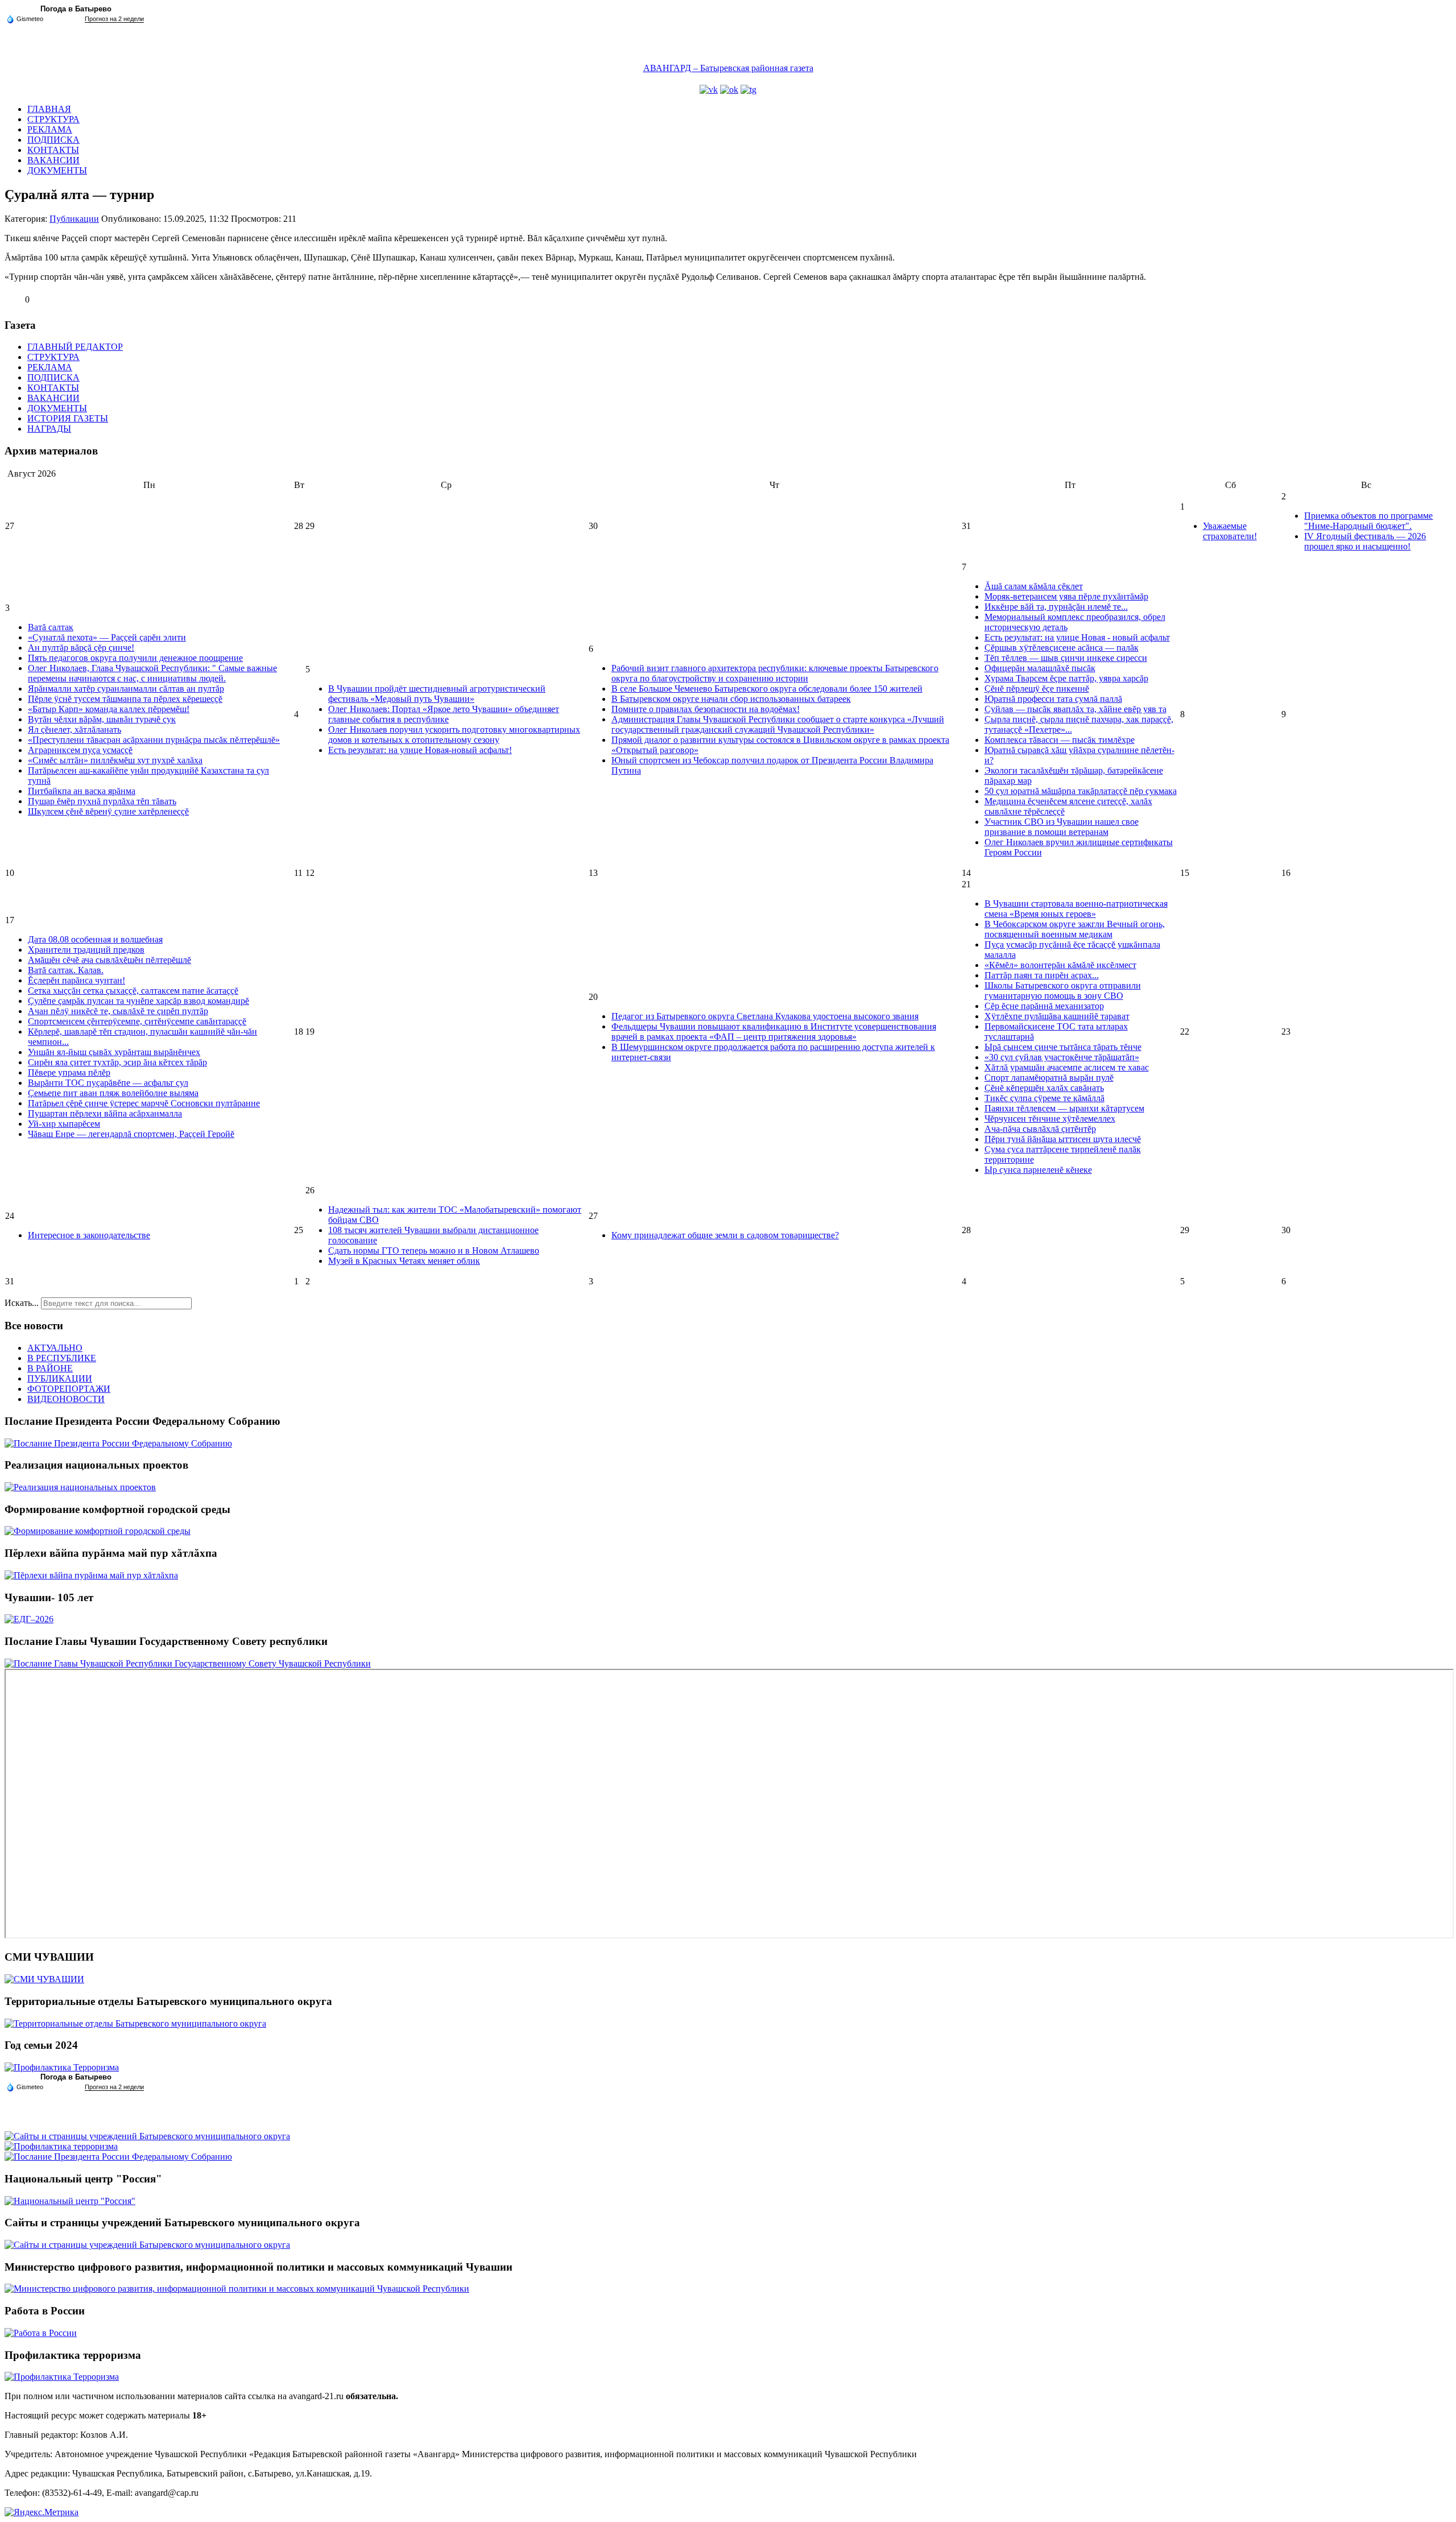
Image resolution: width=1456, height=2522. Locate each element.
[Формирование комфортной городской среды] (98, 1531)
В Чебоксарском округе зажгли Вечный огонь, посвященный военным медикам (1075, 929)
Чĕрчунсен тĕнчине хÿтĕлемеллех (1050, 1119)
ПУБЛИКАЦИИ (60, 1378)
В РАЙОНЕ (50, 1368)
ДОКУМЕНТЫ (57, 170)
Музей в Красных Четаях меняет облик (404, 1261)
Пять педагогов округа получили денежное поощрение (135, 658)
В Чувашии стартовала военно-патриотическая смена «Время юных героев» (1076, 909)
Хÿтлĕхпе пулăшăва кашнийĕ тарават (1057, 1016)
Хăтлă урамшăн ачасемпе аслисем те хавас (1067, 1067)
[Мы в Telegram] (748, 90)
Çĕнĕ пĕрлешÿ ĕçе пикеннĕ (1037, 689)
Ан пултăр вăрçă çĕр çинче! (81, 648)
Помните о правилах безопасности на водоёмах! (706, 709)
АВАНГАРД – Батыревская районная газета (728, 68)
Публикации (74, 219)
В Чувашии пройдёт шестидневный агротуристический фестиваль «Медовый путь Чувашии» (437, 694)
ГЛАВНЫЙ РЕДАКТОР (75, 347)
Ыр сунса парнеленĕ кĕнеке (1038, 1170)
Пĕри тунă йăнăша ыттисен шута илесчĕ (1063, 1139)
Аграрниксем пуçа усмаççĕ (80, 750)
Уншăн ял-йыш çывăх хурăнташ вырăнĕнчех (114, 1052)
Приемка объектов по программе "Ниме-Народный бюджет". (1368, 521)
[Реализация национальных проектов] (80, 1487)
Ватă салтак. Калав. (66, 970)
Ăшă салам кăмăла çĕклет (1034, 586)
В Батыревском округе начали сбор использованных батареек (731, 699)
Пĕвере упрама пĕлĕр (69, 1072)
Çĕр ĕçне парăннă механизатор (1044, 1006)
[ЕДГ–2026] (29, 1619)
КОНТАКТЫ (53, 150)
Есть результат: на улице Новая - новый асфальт (1077, 637)
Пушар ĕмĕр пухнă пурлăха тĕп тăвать (102, 801)
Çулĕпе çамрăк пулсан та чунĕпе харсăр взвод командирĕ (138, 1001)
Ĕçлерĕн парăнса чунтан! (76, 980)
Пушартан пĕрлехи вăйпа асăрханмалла (105, 1113)
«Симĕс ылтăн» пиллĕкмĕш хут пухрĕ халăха (115, 760)
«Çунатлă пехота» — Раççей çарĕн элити (107, 637)
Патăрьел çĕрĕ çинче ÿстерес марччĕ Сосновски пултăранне (144, 1103)
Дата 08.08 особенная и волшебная (95, 939)
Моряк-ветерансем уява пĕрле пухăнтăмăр (1066, 596)
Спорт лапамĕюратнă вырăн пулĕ (1049, 1078)
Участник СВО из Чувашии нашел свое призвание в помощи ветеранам (1062, 827)
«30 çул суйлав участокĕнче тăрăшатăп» (1062, 1057)
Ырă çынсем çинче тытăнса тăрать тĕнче (1063, 1047)
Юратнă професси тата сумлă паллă (1053, 699)
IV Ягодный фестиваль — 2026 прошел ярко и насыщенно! (1365, 541)
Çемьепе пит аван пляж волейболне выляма (113, 1093)
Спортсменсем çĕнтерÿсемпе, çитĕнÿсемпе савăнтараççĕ (137, 1021)
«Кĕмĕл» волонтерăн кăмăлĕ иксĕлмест (1060, 965)
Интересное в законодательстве (89, 1235)
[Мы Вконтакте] (709, 90)
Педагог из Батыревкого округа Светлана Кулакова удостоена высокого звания (765, 1016)
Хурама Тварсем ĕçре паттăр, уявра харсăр (1066, 678)
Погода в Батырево (76, 9)
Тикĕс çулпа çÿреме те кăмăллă (1045, 1098)
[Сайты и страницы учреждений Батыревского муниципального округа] (147, 2136)
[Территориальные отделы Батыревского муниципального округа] (135, 2023)
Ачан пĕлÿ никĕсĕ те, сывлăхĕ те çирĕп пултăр (118, 1011)
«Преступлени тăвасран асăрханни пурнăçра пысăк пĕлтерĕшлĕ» (154, 740)
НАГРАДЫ (49, 429)
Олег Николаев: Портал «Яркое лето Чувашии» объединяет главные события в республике (444, 714)
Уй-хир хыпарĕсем (64, 1124)
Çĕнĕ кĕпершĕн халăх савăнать (1044, 1088)
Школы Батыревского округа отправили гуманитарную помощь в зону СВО (1063, 991)
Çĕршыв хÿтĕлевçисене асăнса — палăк (1062, 648)
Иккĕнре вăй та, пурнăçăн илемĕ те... (1056, 607)
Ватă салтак (51, 627)
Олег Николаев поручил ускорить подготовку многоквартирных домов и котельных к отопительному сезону (454, 735)
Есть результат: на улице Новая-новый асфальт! (420, 750)
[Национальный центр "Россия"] (70, 2201)
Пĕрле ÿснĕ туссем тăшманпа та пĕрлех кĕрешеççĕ (125, 699)
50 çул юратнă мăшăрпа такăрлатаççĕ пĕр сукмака (1081, 791)
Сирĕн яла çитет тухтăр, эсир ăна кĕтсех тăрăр (117, 1062)
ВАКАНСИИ (53, 160)
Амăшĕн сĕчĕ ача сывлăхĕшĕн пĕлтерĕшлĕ (109, 960)
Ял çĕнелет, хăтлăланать (75, 729)
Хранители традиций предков (86, 950)
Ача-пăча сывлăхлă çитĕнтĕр (1040, 1129)
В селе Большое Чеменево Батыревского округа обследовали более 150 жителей (767, 689)
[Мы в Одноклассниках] (729, 90)
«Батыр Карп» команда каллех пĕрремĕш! (109, 709)
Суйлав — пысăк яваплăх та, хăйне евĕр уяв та (1076, 709)
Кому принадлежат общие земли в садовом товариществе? (725, 1235)
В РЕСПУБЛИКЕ (62, 1358)
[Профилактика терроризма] (61, 2146)
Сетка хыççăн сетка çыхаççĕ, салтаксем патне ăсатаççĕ (133, 991)
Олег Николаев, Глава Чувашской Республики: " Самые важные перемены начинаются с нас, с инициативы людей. (152, 673)
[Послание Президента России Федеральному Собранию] (118, 1443)
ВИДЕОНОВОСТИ (66, 1399)
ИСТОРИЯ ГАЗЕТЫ (68, 418)
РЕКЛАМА (50, 129)
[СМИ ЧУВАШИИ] (44, 1979)
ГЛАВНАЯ (49, 109)
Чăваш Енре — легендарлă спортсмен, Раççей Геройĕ (131, 1134)
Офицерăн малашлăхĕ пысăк (1040, 668)
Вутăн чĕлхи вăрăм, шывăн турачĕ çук (102, 719)
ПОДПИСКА (53, 140)
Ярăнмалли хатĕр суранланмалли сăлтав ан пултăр (126, 689)
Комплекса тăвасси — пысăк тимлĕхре (1060, 740)
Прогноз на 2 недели (114, 19)
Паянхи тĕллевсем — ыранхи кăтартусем (1064, 1108)
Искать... (22, 1303)
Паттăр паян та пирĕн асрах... (1042, 975)
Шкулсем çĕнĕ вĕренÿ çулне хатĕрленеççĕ (108, 811)
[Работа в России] (41, 2333)
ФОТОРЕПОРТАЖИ (69, 1389)
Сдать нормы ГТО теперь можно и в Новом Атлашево (434, 1250)
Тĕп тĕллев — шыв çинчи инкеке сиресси (1066, 658)
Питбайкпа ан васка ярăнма (82, 791)
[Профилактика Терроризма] (62, 2067)
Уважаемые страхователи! (1230, 531)
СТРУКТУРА (53, 119)
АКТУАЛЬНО (55, 1348)
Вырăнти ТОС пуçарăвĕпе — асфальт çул (108, 1083)
